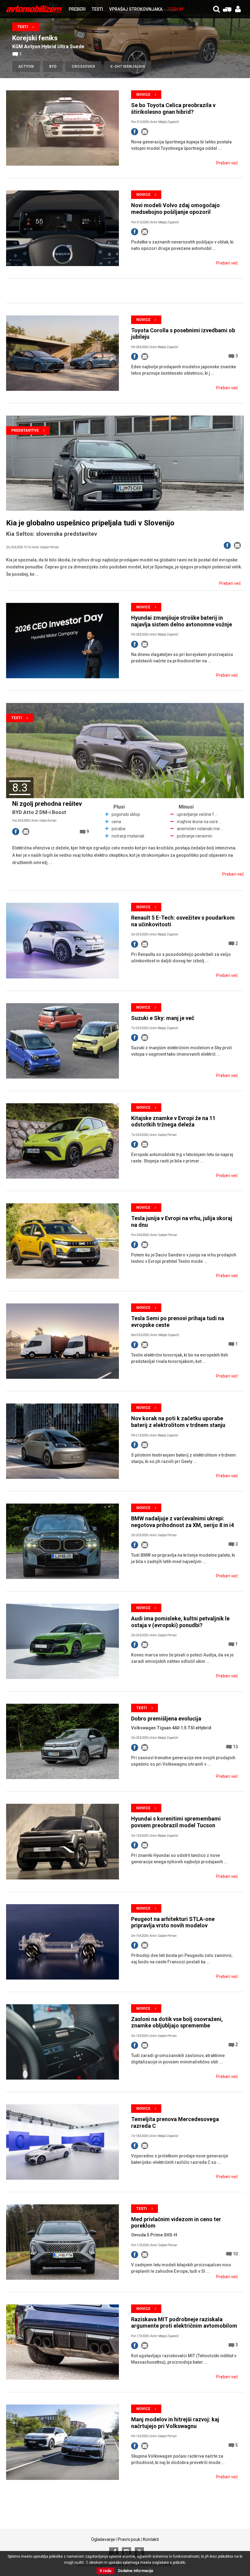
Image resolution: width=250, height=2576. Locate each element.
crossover (83, 67)
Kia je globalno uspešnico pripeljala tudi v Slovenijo (90, 523)
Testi (23, 27)
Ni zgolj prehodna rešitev (47, 804)
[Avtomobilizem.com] (34, 9)
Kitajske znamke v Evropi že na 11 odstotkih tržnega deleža (173, 1121)
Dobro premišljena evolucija (166, 1719)
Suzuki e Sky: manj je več (163, 1018)
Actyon (26, 67)
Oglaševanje (103, 2539)
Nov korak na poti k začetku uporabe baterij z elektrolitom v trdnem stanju (178, 1422)
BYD (53, 67)
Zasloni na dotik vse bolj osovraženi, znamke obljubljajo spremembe (177, 2022)
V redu (105, 2571)
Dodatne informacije (136, 2571)
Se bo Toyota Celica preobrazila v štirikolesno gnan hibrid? (173, 108)
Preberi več (227, 163)
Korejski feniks (35, 38)
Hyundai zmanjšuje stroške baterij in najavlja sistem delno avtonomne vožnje (182, 621)
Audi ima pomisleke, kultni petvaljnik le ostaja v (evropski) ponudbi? (180, 1622)
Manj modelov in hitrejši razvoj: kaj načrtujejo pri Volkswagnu (175, 2423)
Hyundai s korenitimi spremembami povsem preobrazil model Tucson (176, 1822)
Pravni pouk (129, 2539)
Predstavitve (25, 431)
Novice (143, 95)
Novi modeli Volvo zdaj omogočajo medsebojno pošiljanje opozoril (175, 209)
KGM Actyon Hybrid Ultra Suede (48, 47)
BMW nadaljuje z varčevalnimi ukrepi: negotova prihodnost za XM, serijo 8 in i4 (182, 1522)
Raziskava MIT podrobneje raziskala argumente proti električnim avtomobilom (184, 2323)
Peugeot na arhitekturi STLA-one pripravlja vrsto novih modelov (173, 1922)
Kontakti (151, 2539)
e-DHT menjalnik (128, 67)
